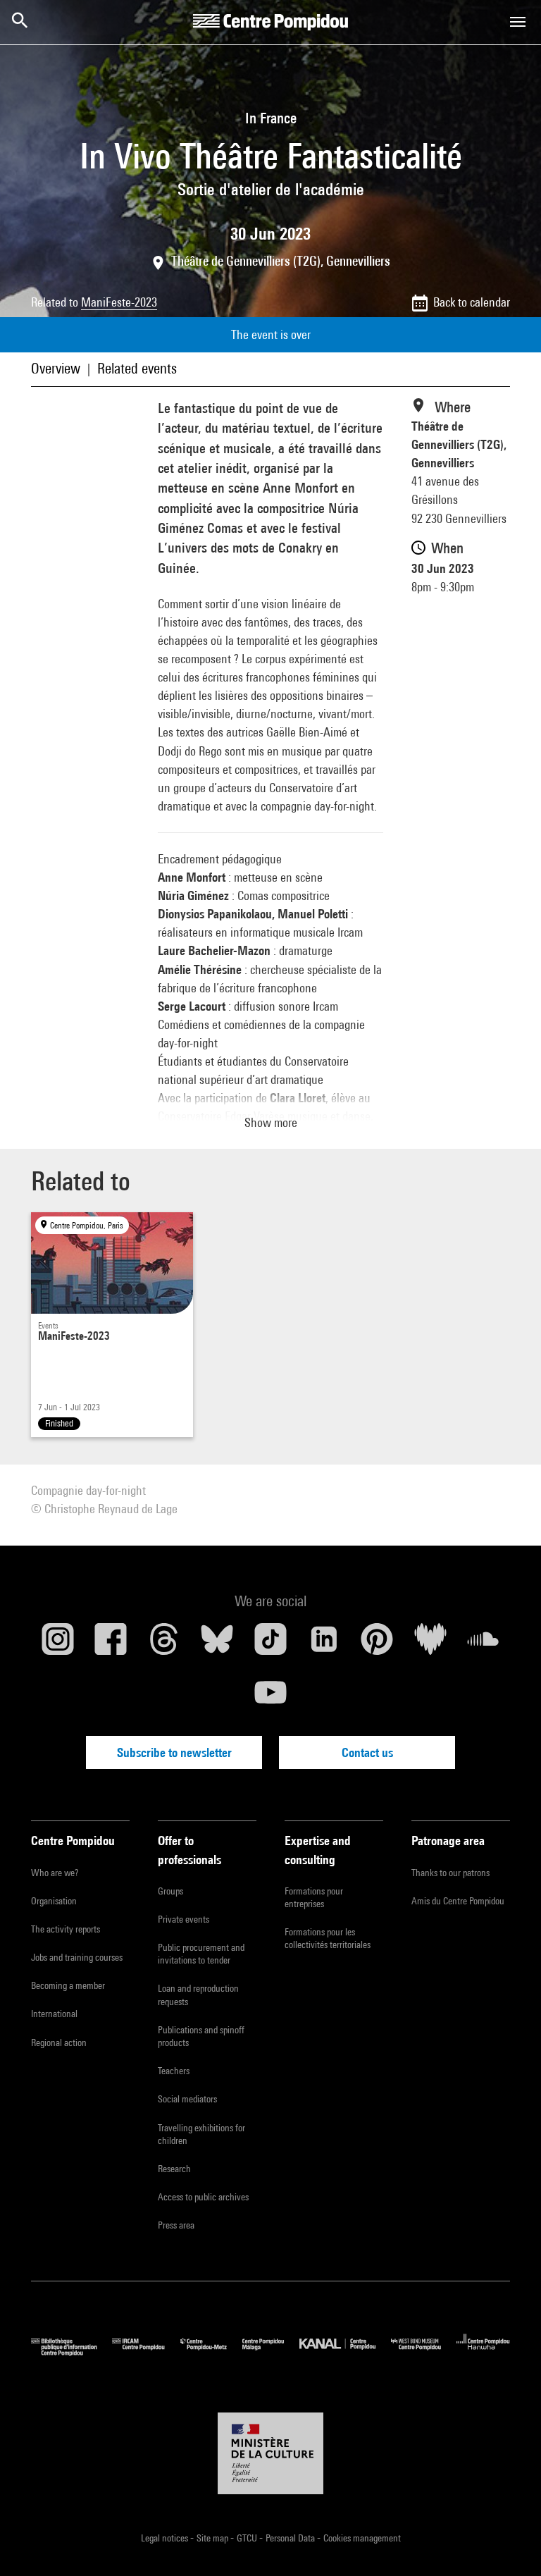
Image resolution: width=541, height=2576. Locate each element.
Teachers (174, 2071)
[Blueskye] (218, 1644)
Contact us (367, 1752)
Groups (170, 1891)
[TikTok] (270, 1644)
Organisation (54, 1901)
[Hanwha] (483, 2352)
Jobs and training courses (77, 1957)
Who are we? (55, 1873)
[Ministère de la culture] (270, 2453)
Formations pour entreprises (314, 1897)
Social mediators (187, 2099)
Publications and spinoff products (201, 2036)
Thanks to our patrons (450, 1873)
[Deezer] (430, 1644)
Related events (137, 368)
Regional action (59, 2042)
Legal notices (166, 2538)
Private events (184, 1919)
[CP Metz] (211, 2352)
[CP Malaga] (271, 2352)
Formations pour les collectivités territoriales (328, 1938)
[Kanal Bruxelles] (345, 2352)
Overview (56, 368)
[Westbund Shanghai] (424, 2352)
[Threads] (164, 1644)
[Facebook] (111, 1644)
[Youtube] (270, 1698)
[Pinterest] (377, 1644)
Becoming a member (68, 1985)
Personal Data (291, 2538)
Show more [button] (271, 1122)
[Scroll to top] (508, 2543)
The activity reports (66, 1929)
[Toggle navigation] (518, 22)
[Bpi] (71, 2352)
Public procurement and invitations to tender (201, 1954)
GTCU (248, 2538)
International (54, 2014)
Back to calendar (472, 302)
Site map (213, 2538)
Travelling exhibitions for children (201, 2134)
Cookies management (362, 2538)
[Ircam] (146, 2352)
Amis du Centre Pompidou (458, 1901)
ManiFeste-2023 (119, 302)
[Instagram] (58, 1644)
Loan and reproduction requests (198, 1995)
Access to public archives (203, 2197)
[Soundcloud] (483, 1644)
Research (174, 2169)
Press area (176, 2225)
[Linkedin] (324, 1644)
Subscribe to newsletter (174, 1752)
